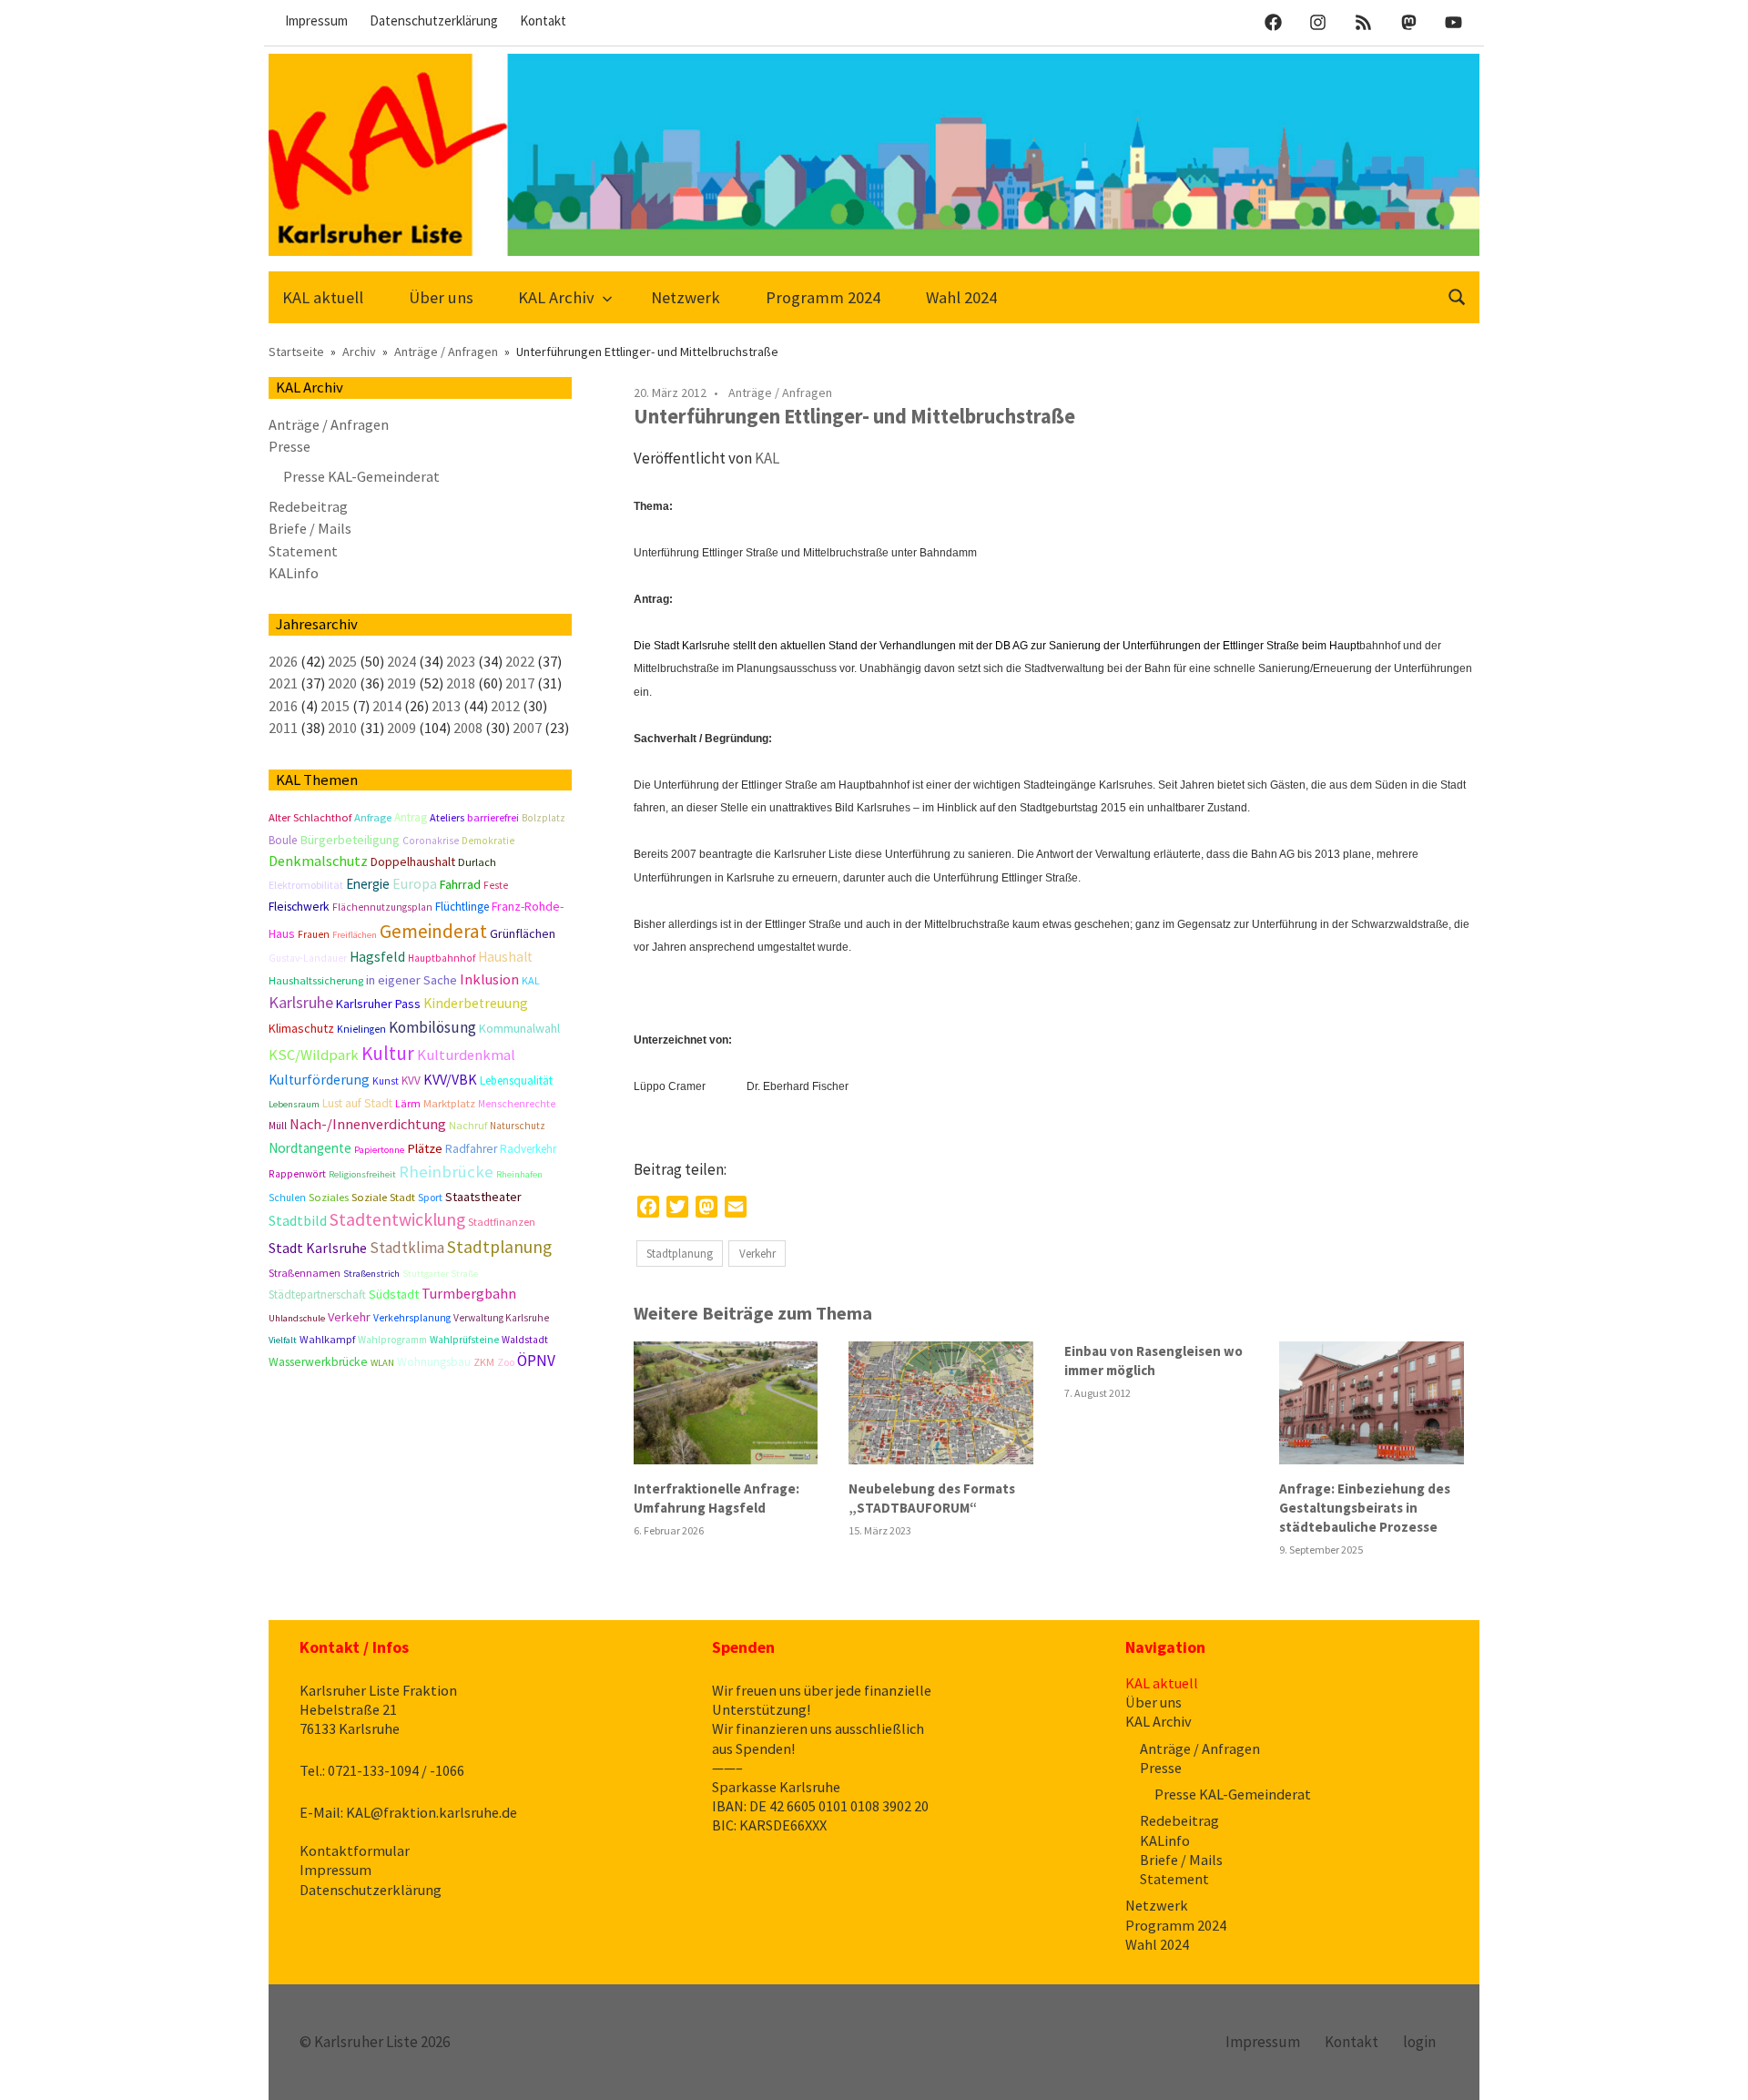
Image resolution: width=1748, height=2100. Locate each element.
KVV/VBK (450, 1079)
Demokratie (488, 841)
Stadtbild (298, 1220)
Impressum (316, 20)
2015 (335, 706)
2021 (283, 683)
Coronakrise (431, 841)
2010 (342, 728)
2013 (446, 706)
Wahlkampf (327, 1339)
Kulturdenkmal (466, 1055)
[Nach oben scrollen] (1716, 2068)
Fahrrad (460, 884)
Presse (290, 446)
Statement (303, 551)
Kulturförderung (319, 1080)
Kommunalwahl (519, 1028)
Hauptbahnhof (442, 958)
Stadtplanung (680, 1254)
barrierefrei (493, 817)
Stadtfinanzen (502, 1222)
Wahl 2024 (961, 297)
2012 (505, 706)
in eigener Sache (412, 980)
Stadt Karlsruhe (318, 1248)
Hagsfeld (377, 957)
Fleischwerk (299, 907)
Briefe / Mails (310, 528)
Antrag (411, 817)
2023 (461, 661)
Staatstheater (483, 1197)
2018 (461, 683)
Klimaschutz (301, 1028)
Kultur (388, 1053)
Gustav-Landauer (308, 958)
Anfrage (373, 817)
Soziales (329, 1197)
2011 (283, 728)
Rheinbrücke (446, 1172)
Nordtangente (310, 1148)
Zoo (506, 1362)
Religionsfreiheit (362, 1174)
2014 (387, 706)
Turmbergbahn (469, 1293)
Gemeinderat (433, 931)
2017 (520, 683)
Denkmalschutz (318, 861)
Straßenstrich (371, 1274)
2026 (283, 661)
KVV (411, 1081)
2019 (401, 683)
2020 (342, 683)
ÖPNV (536, 1361)
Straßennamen (305, 1273)
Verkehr (757, 1254)
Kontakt (543, 20)
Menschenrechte (517, 1104)
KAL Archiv (556, 297)
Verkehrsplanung (412, 1318)
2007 (527, 728)
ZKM (484, 1362)
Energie (368, 884)
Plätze (425, 1148)
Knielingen (361, 1029)
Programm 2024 (823, 297)
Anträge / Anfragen (780, 392)
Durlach (477, 862)
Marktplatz (449, 1103)
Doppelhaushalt (413, 861)
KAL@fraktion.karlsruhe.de (432, 1812)
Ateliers (447, 817)
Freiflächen (355, 935)
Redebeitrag (308, 506)
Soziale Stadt (383, 1197)
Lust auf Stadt (357, 1103)
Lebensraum (294, 1104)
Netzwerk (686, 297)
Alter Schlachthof (310, 817)
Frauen (314, 934)
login (1419, 2042)
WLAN (382, 1363)
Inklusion (489, 979)
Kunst (386, 1081)
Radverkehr (528, 1149)
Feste (496, 885)
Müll (278, 1126)
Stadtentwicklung (397, 1219)
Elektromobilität (306, 885)
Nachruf (468, 1125)
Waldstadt (525, 1340)
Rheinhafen (519, 1174)
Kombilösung (432, 1027)
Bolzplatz (544, 818)
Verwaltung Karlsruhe (501, 1318)
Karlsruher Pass (378, 1004)
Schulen (287, 1198)
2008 (468, 728)
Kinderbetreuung (476, 1003)
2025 (342, 661)
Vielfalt (283, 1340)
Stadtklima (407, 1248)
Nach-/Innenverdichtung (368, 1124)
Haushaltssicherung (316, 980)
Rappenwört (297, 1174)
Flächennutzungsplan (382, 907)
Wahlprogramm (392, 1340)
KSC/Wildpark (314, 1055)
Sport (430, 1197)
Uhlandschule (297, 1318)
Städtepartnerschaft (317, 1295)
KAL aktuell (323, 297)
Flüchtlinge (462, 907)
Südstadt (394, 1294)
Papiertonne (379, 1150)
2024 (401, 661)
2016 (283, 706)
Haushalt (505, 957)
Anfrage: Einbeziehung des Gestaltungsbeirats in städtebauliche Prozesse (1365, 1508)
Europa (415, 884)
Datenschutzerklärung (434, 20)
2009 (401, 728)
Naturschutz (518, 1126)
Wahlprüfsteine (464, 1340)
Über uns (441, 297)
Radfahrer (471, 1149)
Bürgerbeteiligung (350, 840)
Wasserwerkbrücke (318, 1362)
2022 (520, 661)
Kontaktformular (355, 1850)
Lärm (408, 1103)
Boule (283, 840)
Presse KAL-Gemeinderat (361, 476)
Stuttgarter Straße (440, 1274)
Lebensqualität (516, 1081)
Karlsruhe (301, 1002)
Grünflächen (523, 933)
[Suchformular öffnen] (1458, 296)
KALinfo (294, 573)
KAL (767, 458)
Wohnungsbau (434, 1362)
